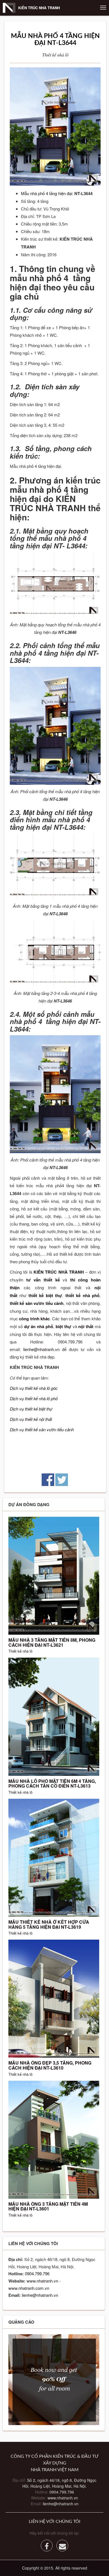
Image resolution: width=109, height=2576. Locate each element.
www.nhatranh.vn (42, 2281)
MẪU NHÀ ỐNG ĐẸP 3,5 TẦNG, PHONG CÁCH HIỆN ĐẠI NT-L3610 (50, 2065)
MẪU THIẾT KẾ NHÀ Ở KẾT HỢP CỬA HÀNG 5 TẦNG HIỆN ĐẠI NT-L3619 (49, 1924)
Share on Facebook (48, 1480)
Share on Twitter (62, 1480)
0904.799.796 (37, 2273)
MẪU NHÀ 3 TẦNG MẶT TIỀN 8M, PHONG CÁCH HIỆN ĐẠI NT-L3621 (52, 1642)
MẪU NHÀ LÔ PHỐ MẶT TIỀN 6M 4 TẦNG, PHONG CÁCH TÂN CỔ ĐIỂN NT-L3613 (52, 1784)
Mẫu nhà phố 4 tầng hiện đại (47, 193)
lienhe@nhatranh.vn (41, 1349)
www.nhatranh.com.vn (29, 2288)
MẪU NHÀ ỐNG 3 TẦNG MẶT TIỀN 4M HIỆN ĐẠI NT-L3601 (48, 2206)
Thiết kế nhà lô (55, 55)
